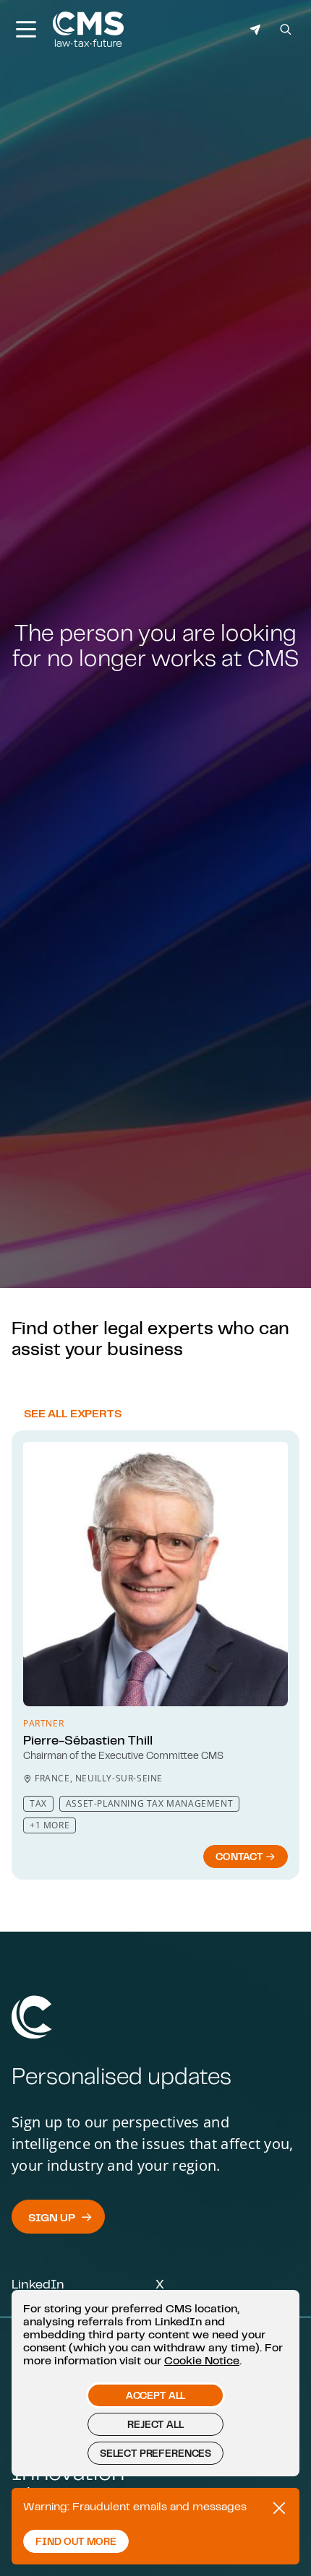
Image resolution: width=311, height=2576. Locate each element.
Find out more (76, 2541)
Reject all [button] (155, 2424)
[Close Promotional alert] (279, 2508)
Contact (240, 1857)
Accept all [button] (155, 2395)
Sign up (52, 2217)
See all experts (73, 1413)
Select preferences (155, 2453)
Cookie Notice (202, 2360)
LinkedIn (38, 2283)
